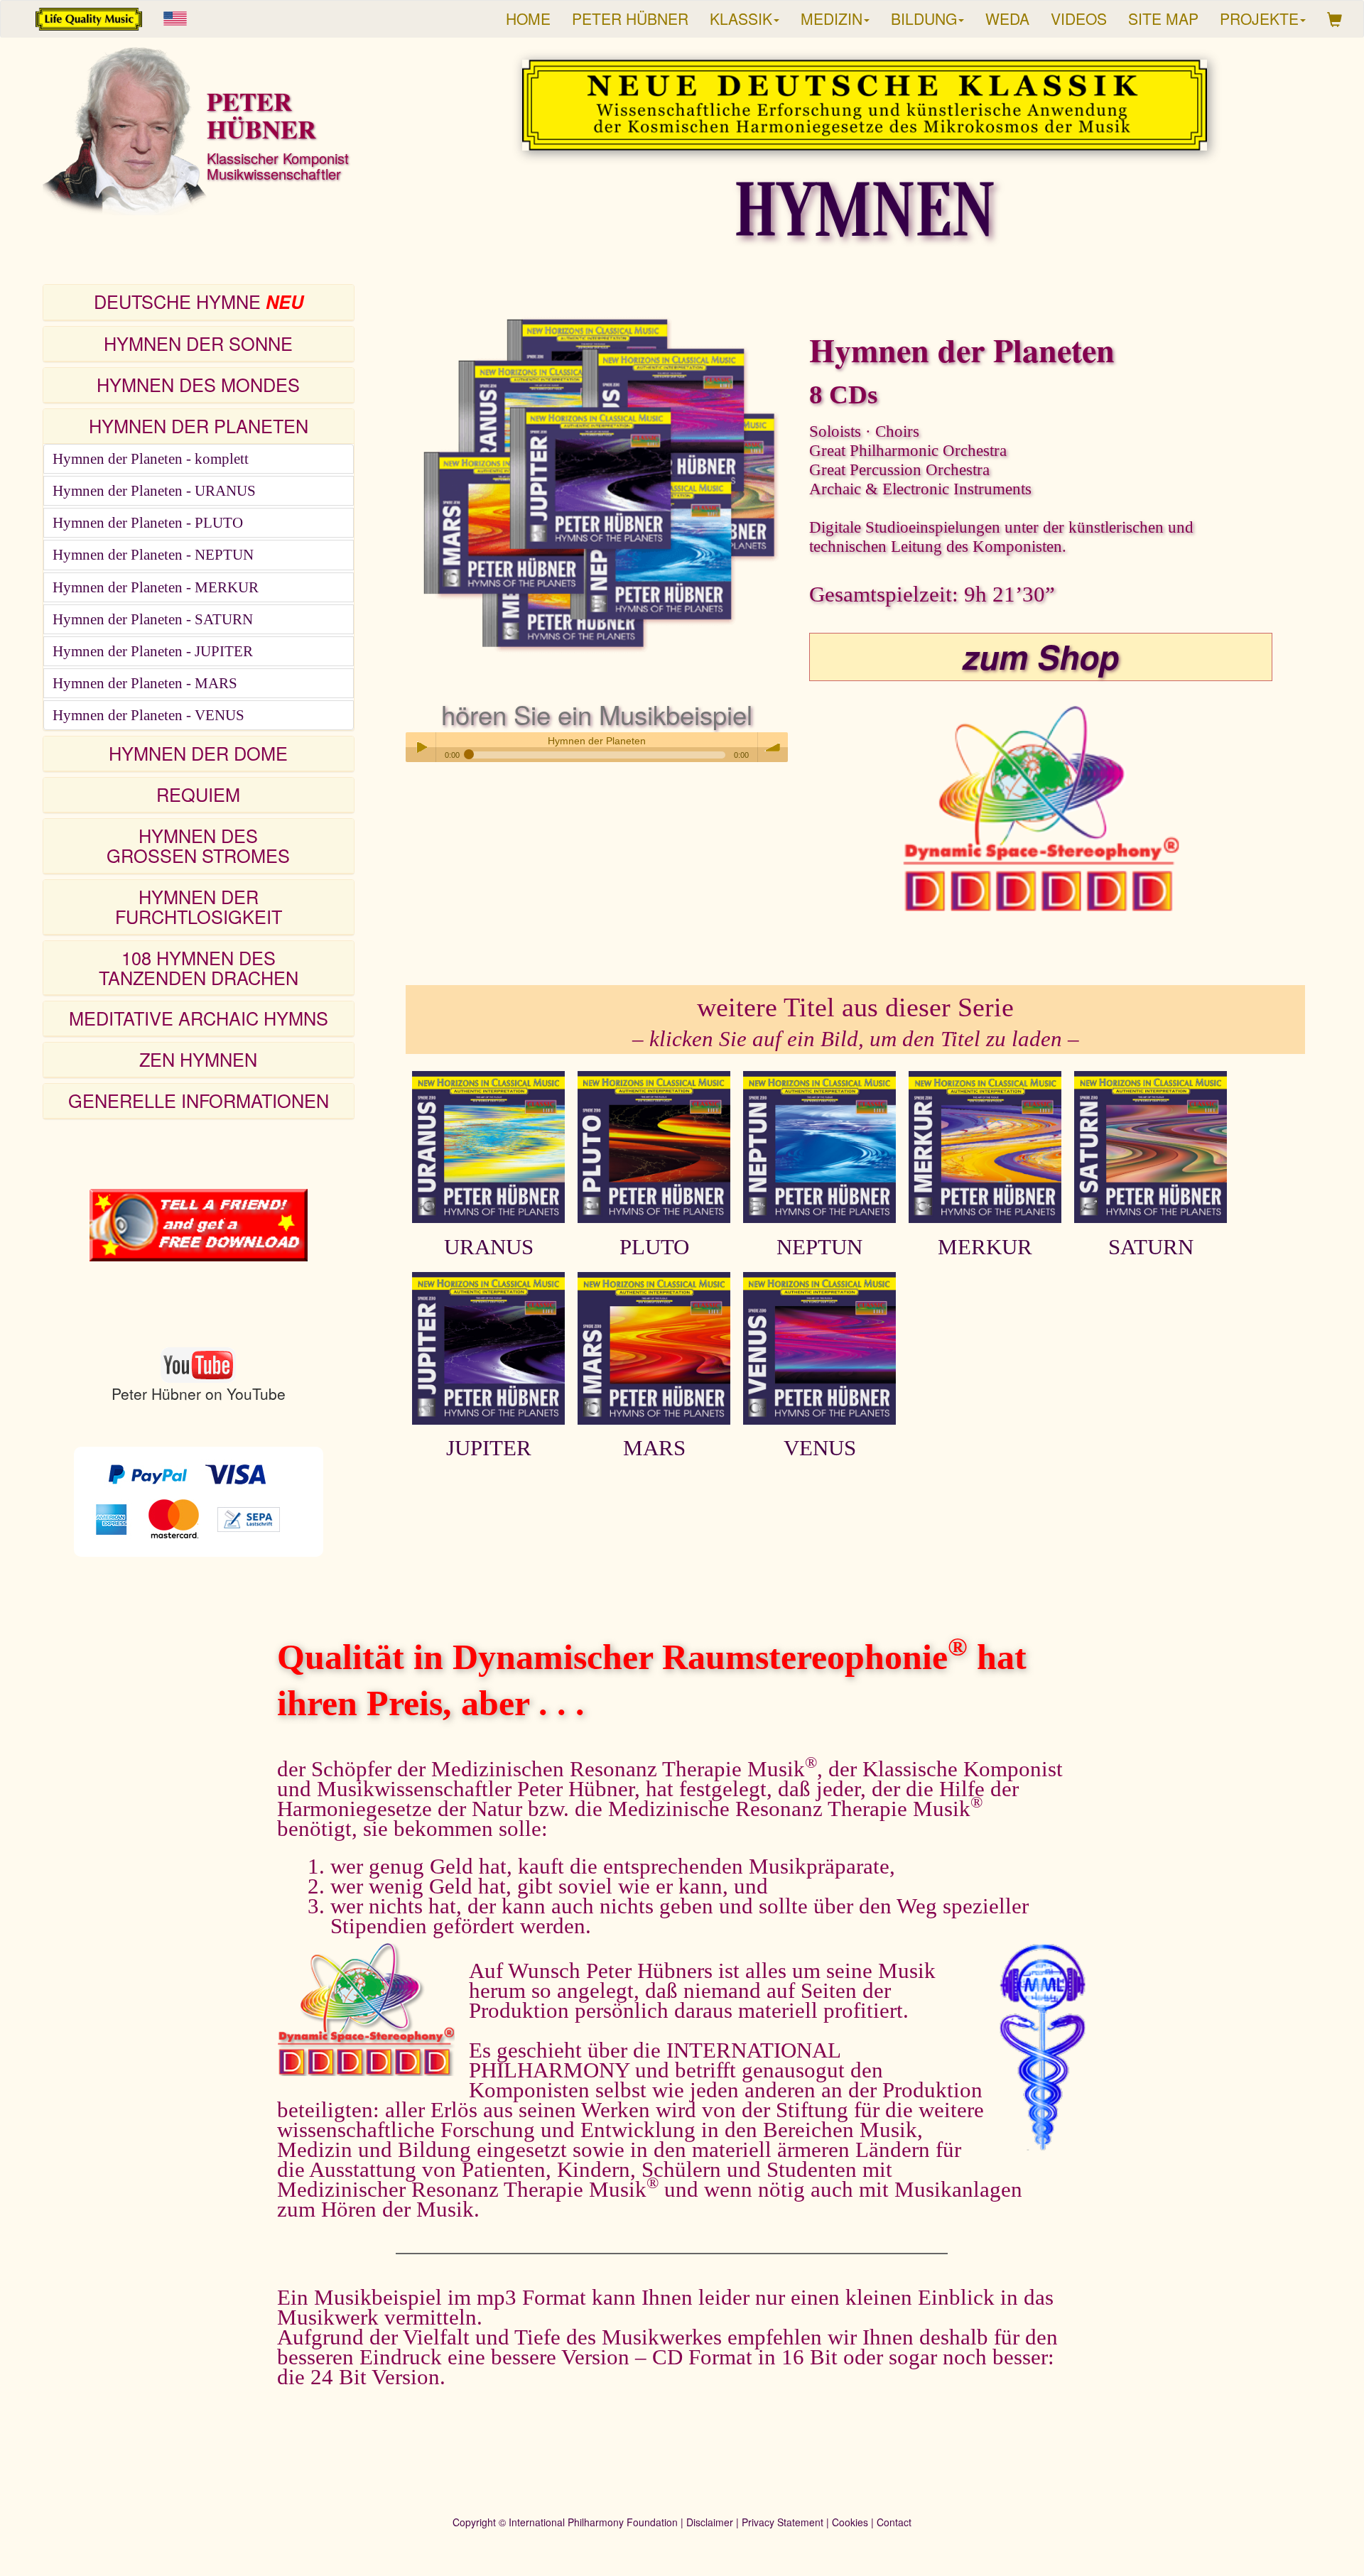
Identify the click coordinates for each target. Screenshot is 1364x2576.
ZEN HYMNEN (198, 1059)
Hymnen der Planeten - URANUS (154, 491)
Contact (894, 2522)
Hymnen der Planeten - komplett (151, 459)
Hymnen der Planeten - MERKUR (156, 587)
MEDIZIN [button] (832, 18)
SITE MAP (1163, 18)
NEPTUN (819, 1247)
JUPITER (489, 1448)
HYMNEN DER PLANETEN (199, 425)
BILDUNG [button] (924, 18)
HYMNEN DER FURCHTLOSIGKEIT (199, 906)
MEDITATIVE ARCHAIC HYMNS (199, 1018)
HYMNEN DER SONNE (198, 343)
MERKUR (985, 1247)
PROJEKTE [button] (1259, 18)
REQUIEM (198, 794)
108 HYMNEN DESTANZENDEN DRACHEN (199, 967)
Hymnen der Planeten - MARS (145, 683)
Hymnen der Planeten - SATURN (153, 619)
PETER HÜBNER (630, 18)
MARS (654, 1448)
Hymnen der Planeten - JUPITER (153, 651)
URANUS (489, 1247)
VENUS (820, 1448)
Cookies (850, 2522)
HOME (528, 18)
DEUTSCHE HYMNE (199, 301)
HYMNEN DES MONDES (198, 384)
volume (773, 747)
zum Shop (1041, 656)
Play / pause (421, 747)
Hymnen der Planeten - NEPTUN (153, 555)
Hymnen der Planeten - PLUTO (148, 523)
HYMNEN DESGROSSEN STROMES (198, 845)
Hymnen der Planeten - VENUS (148, 715)
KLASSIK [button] (741, 18)
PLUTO (654, 1247)
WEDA (1007, 18)
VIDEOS (1079, 18)
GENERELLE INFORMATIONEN (199, 1100)
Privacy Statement (783, 2522)
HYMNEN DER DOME (198, 753)
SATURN (1151, 1247)
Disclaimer (710, 2522)
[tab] (199, 303)
